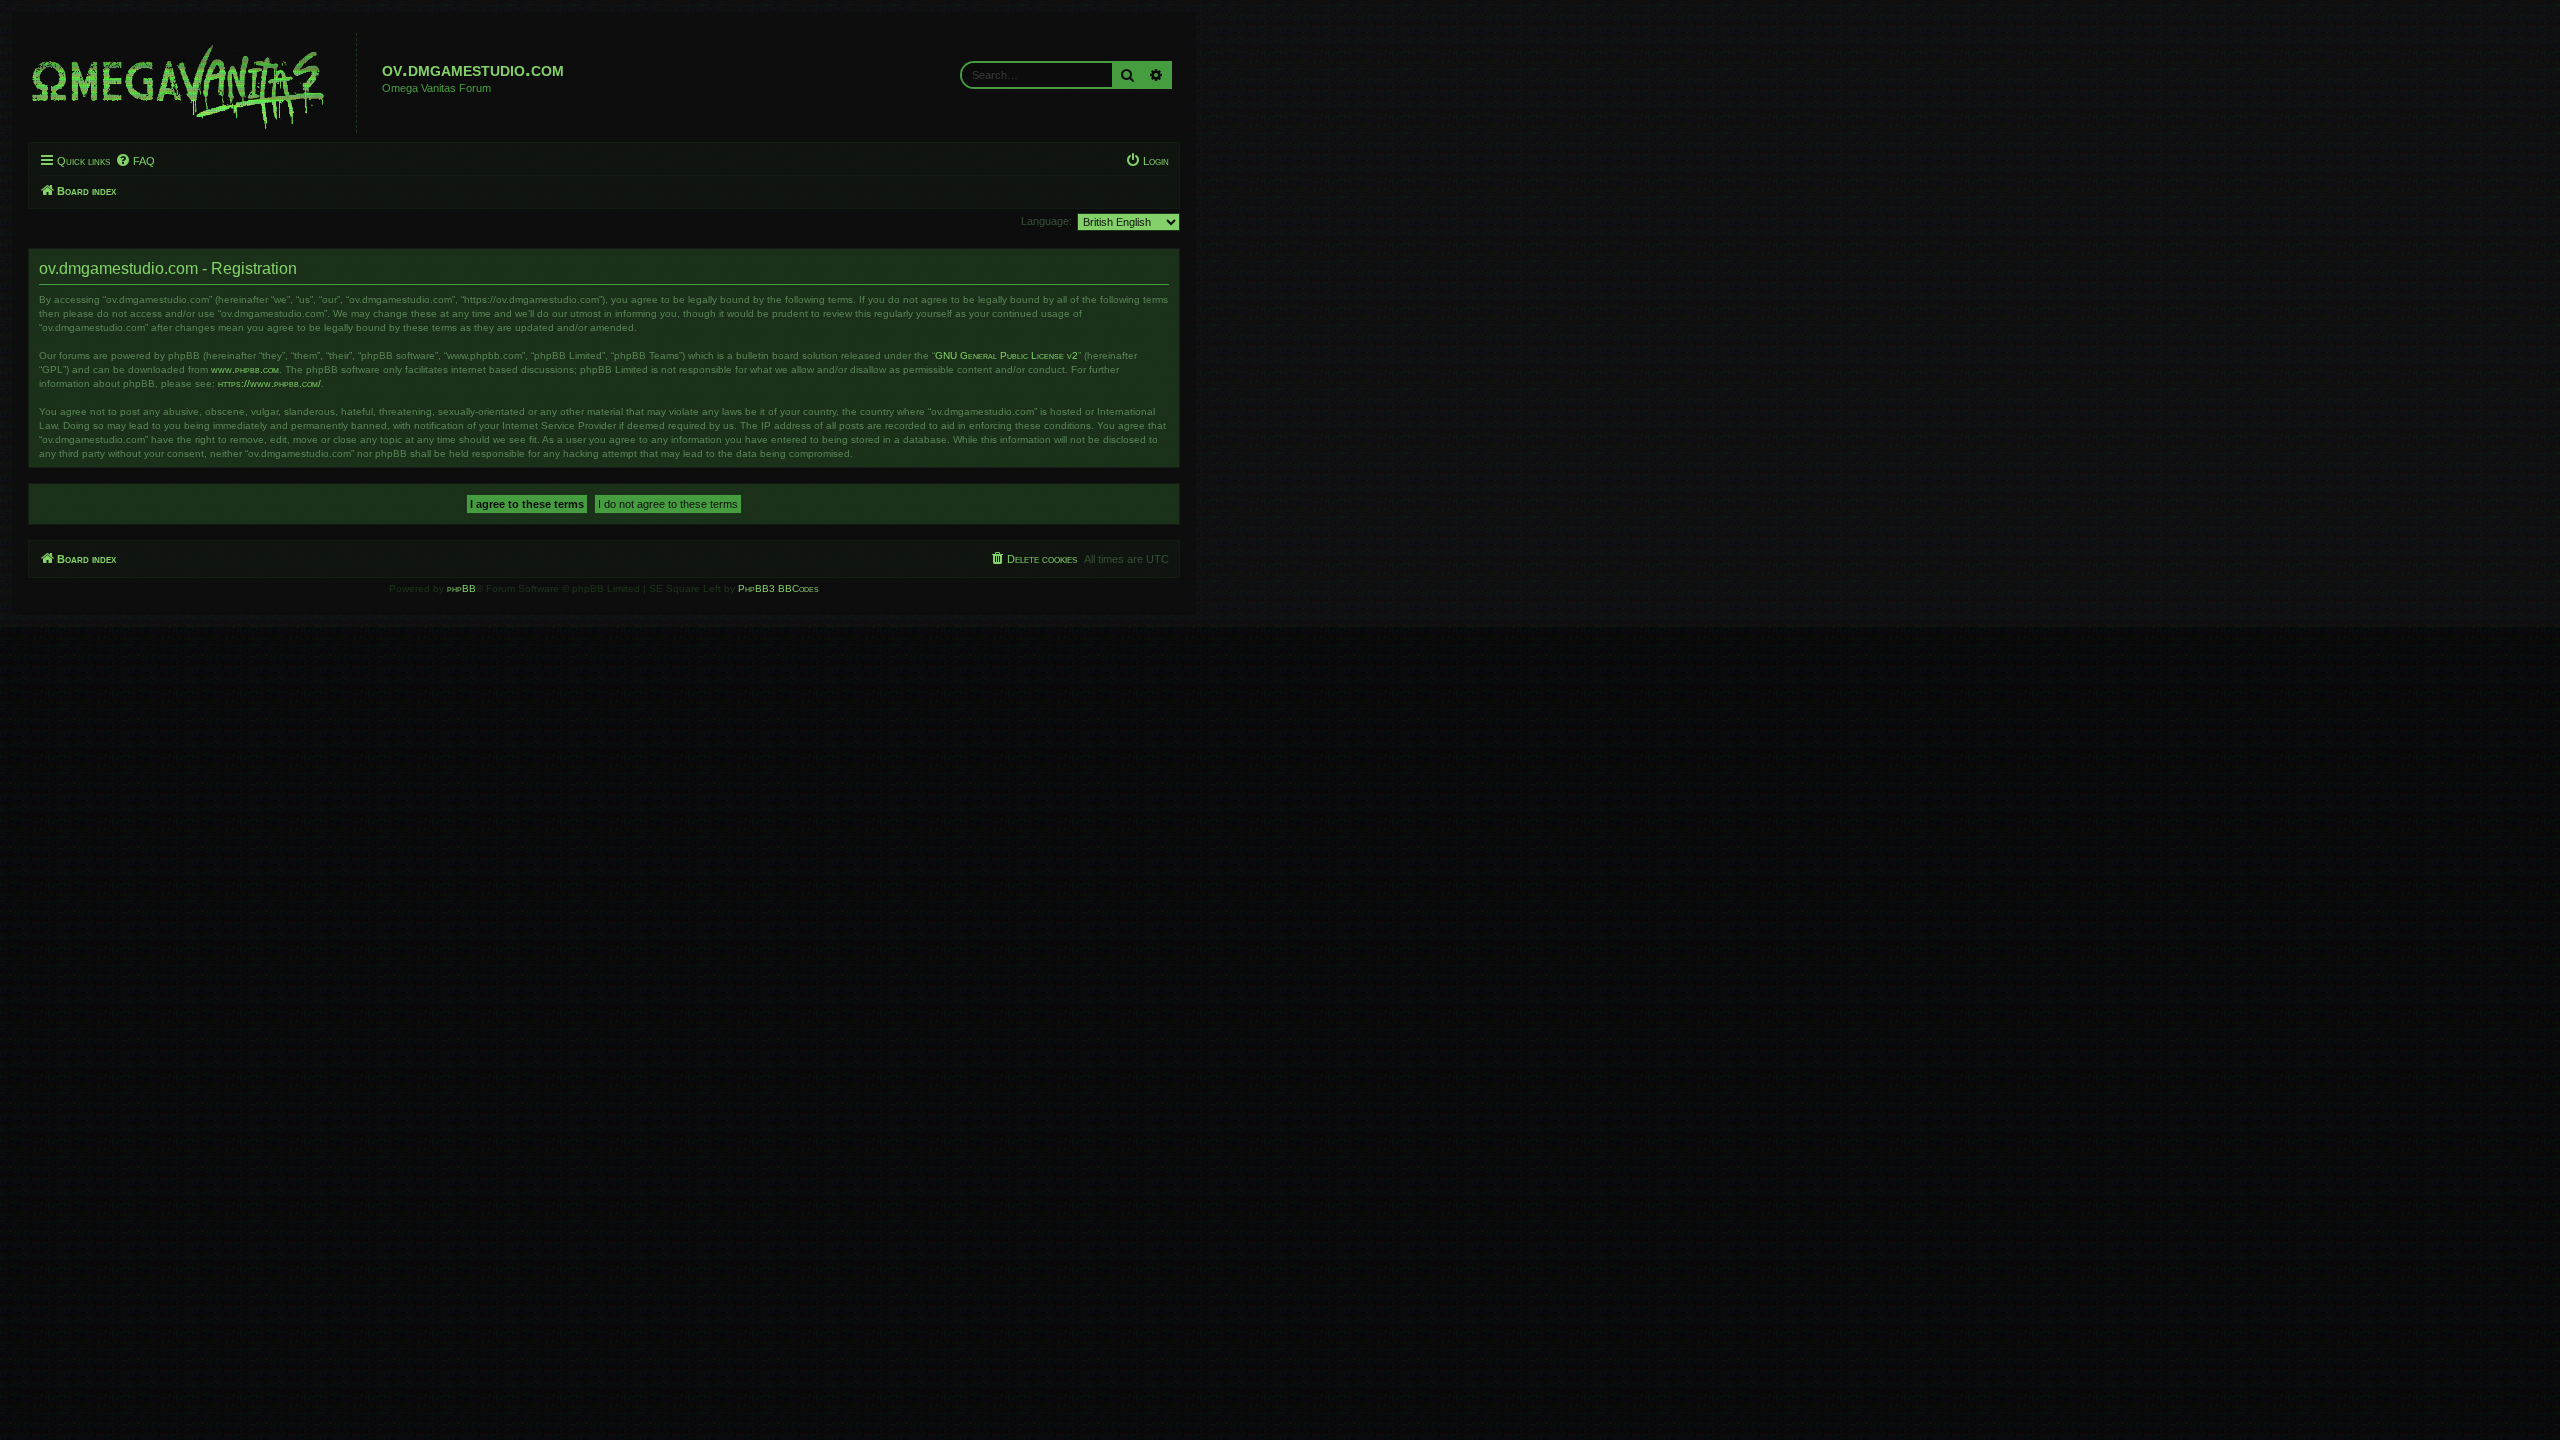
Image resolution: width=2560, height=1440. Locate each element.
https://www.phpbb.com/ (269, 383)
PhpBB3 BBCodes (778, 588)
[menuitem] (135, 161)
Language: (1046, 221)
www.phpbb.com (245, 369)
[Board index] (195, 83)
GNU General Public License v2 (1006, 355)
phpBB (461, 588)
